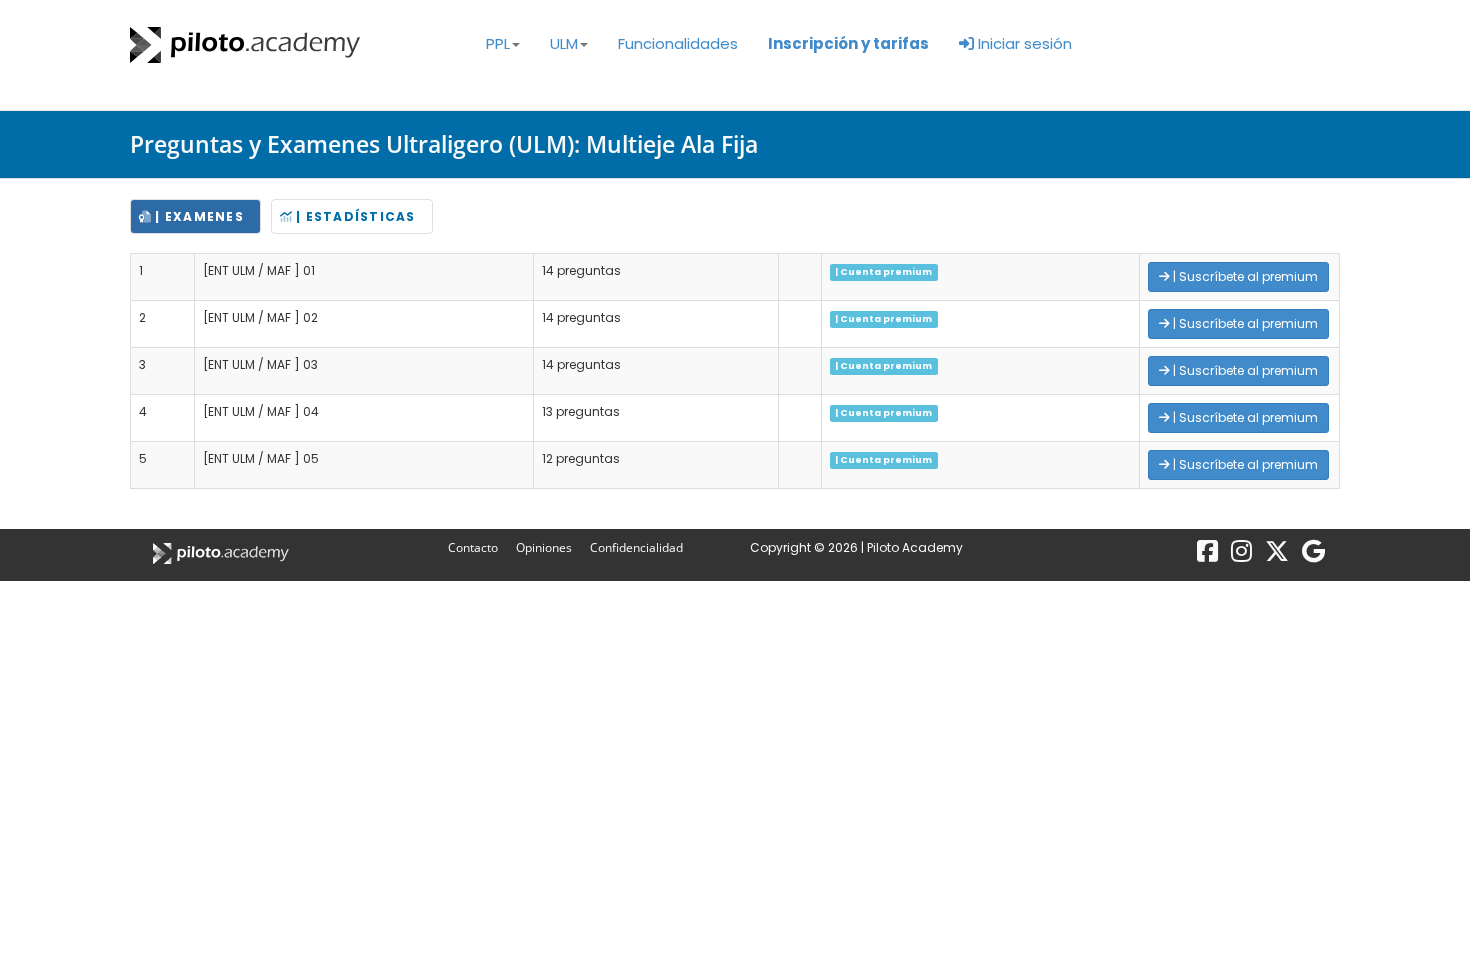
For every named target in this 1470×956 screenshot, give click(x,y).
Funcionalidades (678, 43)
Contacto (474, 547)
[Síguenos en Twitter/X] (1277, 555)
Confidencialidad (636, 547)
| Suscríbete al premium (1244, 276)
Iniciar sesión (1023, 43)
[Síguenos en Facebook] (1207, 555)
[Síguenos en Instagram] (1241, 555)
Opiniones (545, 547)
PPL (498, 43)
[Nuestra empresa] (1313, 555)
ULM (564, 43)
